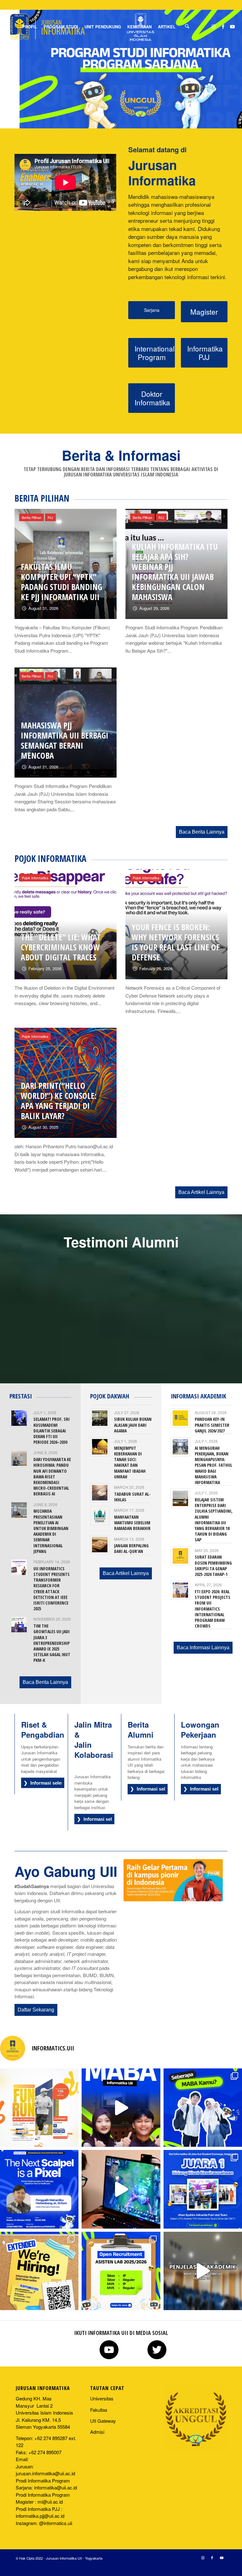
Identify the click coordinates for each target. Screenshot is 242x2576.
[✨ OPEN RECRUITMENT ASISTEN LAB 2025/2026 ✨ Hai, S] (121, 2271)
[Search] (187, 27)
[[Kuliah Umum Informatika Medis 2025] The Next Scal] (39, 2189)
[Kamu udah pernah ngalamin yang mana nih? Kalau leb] (203, 2108)
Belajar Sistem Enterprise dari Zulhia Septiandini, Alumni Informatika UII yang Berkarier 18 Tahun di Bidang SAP (214, 1520)
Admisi (97, 2432)
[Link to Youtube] (233, 26)
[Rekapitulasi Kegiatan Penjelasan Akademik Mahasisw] (203, 2271)
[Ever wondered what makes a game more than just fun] (121, 2189)
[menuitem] (30, 27)
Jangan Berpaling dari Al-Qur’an (131, 1548)
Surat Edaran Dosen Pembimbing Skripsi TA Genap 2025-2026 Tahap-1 (213, 1566)
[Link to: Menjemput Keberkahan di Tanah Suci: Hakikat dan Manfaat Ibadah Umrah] (100, 1447)
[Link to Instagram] (214, 26)
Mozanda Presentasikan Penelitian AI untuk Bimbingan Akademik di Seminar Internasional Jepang (51, 1531)
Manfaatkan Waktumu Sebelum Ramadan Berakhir (132, 1523)
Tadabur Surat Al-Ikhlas (132, 1497)
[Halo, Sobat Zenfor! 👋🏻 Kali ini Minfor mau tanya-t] (121, 2108)
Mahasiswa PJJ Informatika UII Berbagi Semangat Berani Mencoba (65, 740)
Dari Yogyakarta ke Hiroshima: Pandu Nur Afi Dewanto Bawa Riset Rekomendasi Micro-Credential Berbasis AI (52, 1476)
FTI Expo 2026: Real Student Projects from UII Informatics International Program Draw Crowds (213, 1609)
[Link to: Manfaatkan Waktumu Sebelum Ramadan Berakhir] (100, 1516)
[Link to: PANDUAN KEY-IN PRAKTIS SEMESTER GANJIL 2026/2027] (180, 1418)
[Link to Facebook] (223, 26)
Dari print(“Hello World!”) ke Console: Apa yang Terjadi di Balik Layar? (59, 1101)
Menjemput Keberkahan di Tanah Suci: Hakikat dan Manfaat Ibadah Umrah (130, 1462)
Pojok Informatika (35, 878)
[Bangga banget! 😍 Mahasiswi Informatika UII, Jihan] (203, 2189)
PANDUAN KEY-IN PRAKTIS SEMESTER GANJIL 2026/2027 (212, 1425)
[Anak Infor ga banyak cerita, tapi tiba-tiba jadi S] (39, 2271)
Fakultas (99, 2410)
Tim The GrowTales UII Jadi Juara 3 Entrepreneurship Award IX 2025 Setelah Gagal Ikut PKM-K (52, 1643)
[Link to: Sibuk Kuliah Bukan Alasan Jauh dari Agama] (100, 1418)
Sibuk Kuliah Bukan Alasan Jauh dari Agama (133, 1425)
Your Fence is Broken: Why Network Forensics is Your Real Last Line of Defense (176, 942)
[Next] (218, 1291)
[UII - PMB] (173, 1880)
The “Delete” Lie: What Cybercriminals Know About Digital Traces (61, 947)
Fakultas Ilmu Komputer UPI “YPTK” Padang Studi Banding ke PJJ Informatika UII (61, 582)
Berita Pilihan (32, 517)
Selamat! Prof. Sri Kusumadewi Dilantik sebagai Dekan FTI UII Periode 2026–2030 (52, 1431)
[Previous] (24, 1291)
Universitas (102, 2398)
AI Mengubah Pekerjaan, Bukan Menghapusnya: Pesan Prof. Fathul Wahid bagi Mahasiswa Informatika (213, 1465)
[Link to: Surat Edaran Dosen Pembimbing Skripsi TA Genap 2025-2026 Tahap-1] (180, 1556)
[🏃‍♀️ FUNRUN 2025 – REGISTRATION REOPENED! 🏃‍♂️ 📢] (39, 2108)
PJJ (50, 517)
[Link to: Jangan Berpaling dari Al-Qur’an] (100, 1545)
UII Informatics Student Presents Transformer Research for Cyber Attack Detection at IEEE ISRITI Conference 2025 (52, 1589)
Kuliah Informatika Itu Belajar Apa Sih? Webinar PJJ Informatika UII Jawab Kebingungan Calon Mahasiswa (175, 572)
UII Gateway (103, 2421)
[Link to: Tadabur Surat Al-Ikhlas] (100, 1493)
